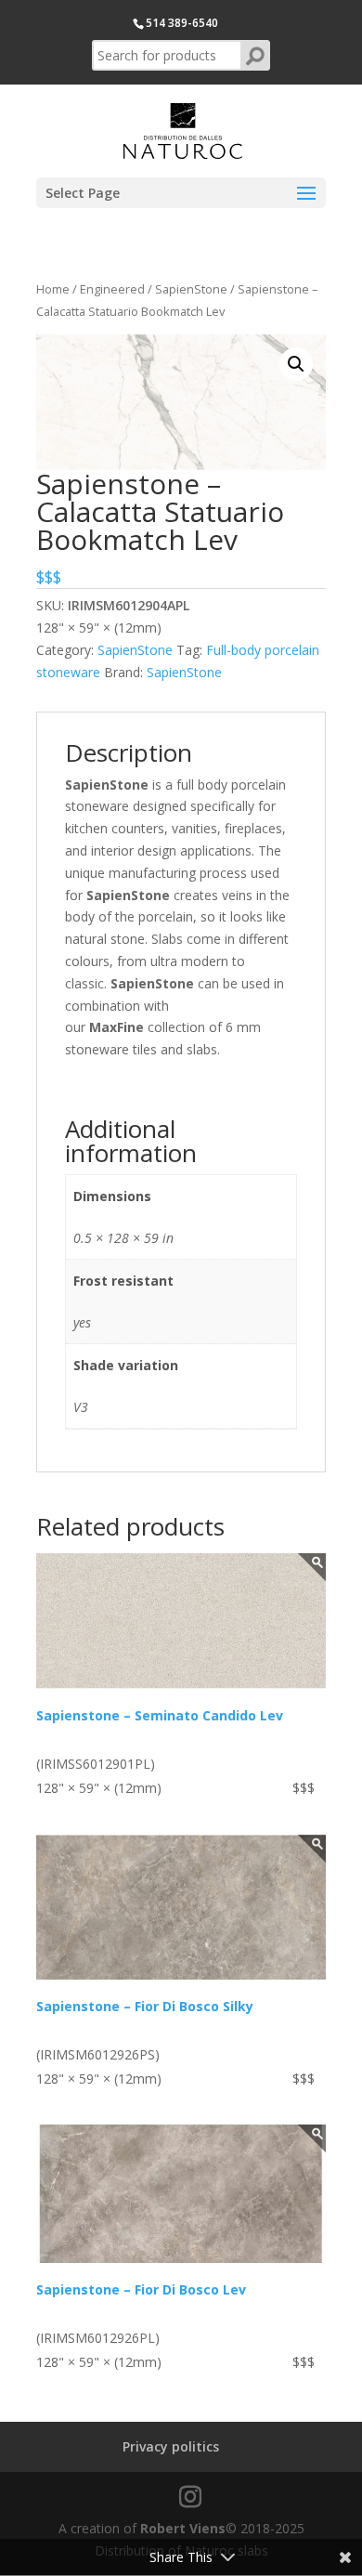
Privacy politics (171, 2446)
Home (53, 289)
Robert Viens (183, 2528)
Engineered (112, 289)
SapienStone (191, 289)
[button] (296, 364)
